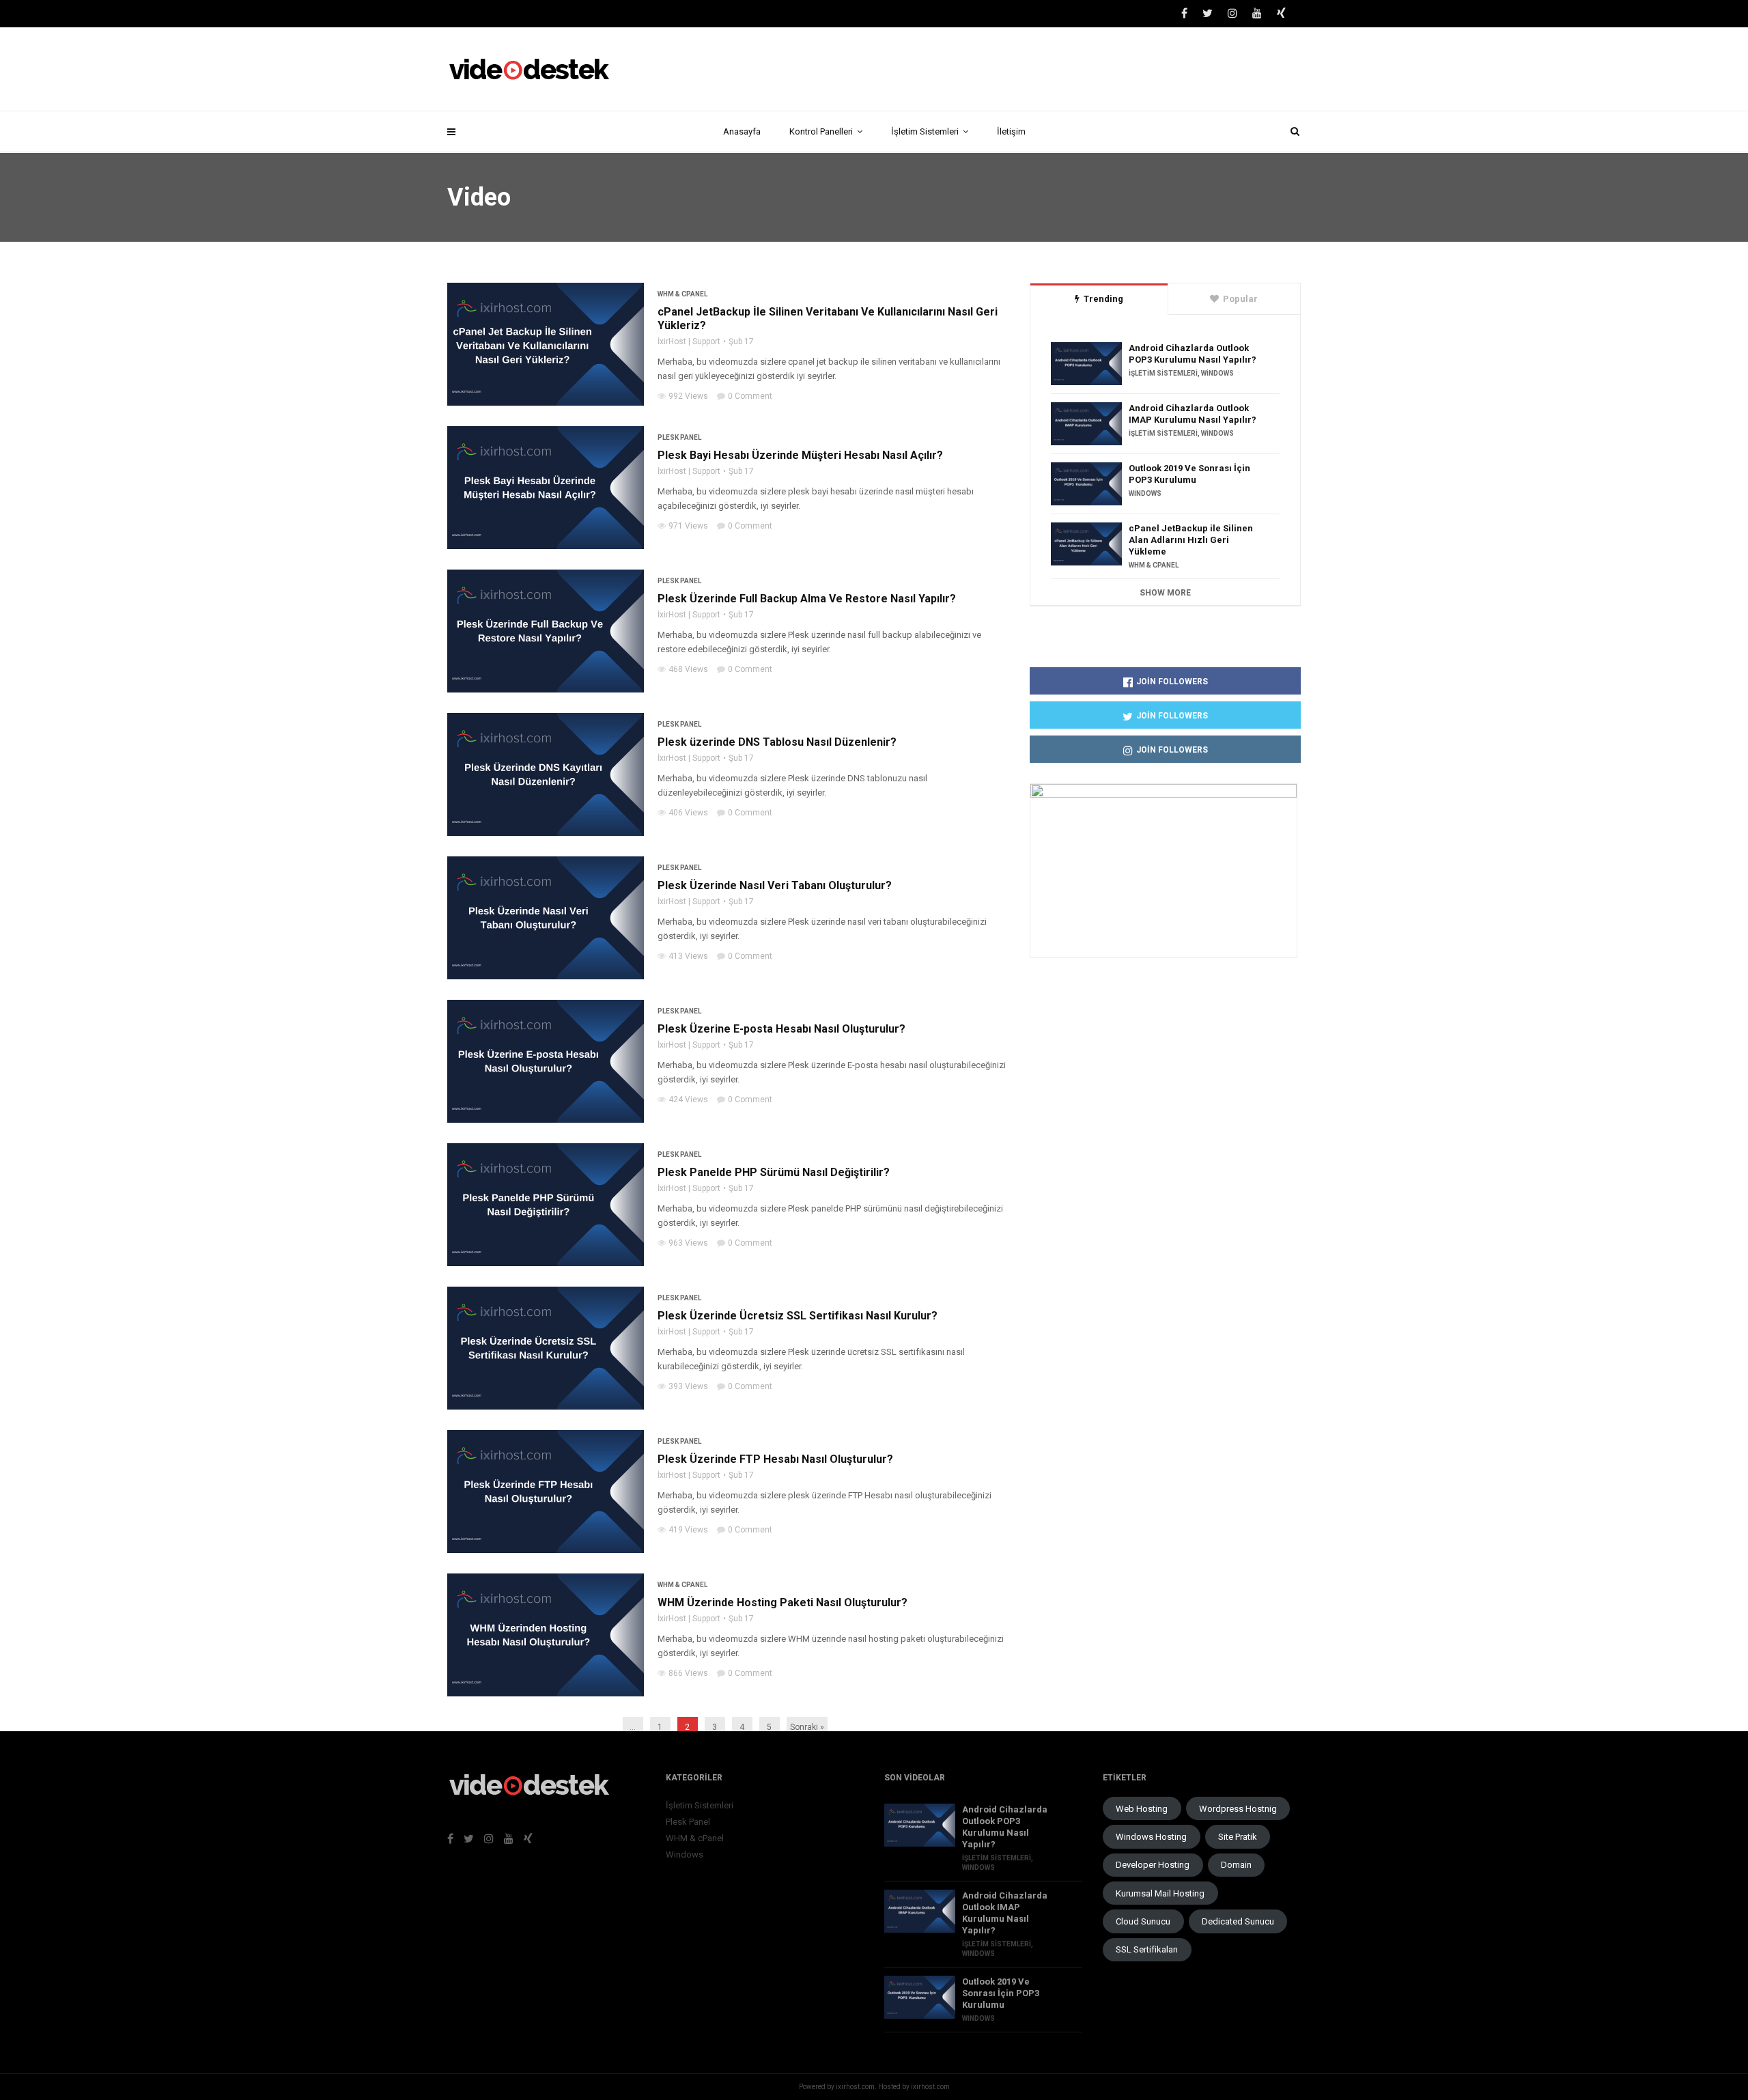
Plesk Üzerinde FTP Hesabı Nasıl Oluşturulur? (777, 1459)
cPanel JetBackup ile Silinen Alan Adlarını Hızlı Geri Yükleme (1191, 540)
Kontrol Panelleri (821, 131)
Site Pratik (1238, 1837)
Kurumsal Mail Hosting (1160, 1893)
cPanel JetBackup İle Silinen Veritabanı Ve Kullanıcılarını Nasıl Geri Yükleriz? (828, 319)
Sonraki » (807, 1727)
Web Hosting (1142, 1809)
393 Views (688, 1386)
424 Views (688, 1100)
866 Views (688, 1673)
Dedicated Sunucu (1238, 1921)
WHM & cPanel (682, 294)
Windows (1217, 373)
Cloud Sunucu (1143, 1921)
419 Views (688, 1530)
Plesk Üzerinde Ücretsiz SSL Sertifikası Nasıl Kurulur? (799, 1316)
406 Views (688, 813)
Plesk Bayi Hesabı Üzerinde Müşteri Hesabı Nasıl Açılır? (802, 455)
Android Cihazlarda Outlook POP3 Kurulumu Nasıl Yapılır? (1193, 354)
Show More (1165, 593)
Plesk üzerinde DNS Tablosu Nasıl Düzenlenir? (778, 742)
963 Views (688, 1243)
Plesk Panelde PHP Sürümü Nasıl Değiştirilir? (775, 1172)
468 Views (688, 669)
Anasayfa (742, 131)
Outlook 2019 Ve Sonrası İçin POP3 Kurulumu (1189, 474)
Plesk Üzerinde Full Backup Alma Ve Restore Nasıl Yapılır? (807, 599)
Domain (1236, 1865)
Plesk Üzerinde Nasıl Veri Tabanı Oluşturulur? (776, 885)
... (633, 1727)
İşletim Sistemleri (925, 131)
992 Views (688, 396)
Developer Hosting (1153, 1865)
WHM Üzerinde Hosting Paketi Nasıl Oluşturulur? (784, 1602)
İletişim (1011, 131)
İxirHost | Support (689, 341)
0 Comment (750, 396)
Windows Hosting (1151, 1837)
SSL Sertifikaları (1147, 1949)
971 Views (688, 526)
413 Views (688, 956)
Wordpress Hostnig (1238, 1809)
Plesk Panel (679, 437)
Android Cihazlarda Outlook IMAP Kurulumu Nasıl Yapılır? (1193, 414)
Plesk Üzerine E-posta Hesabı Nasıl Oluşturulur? (783, 1029)
